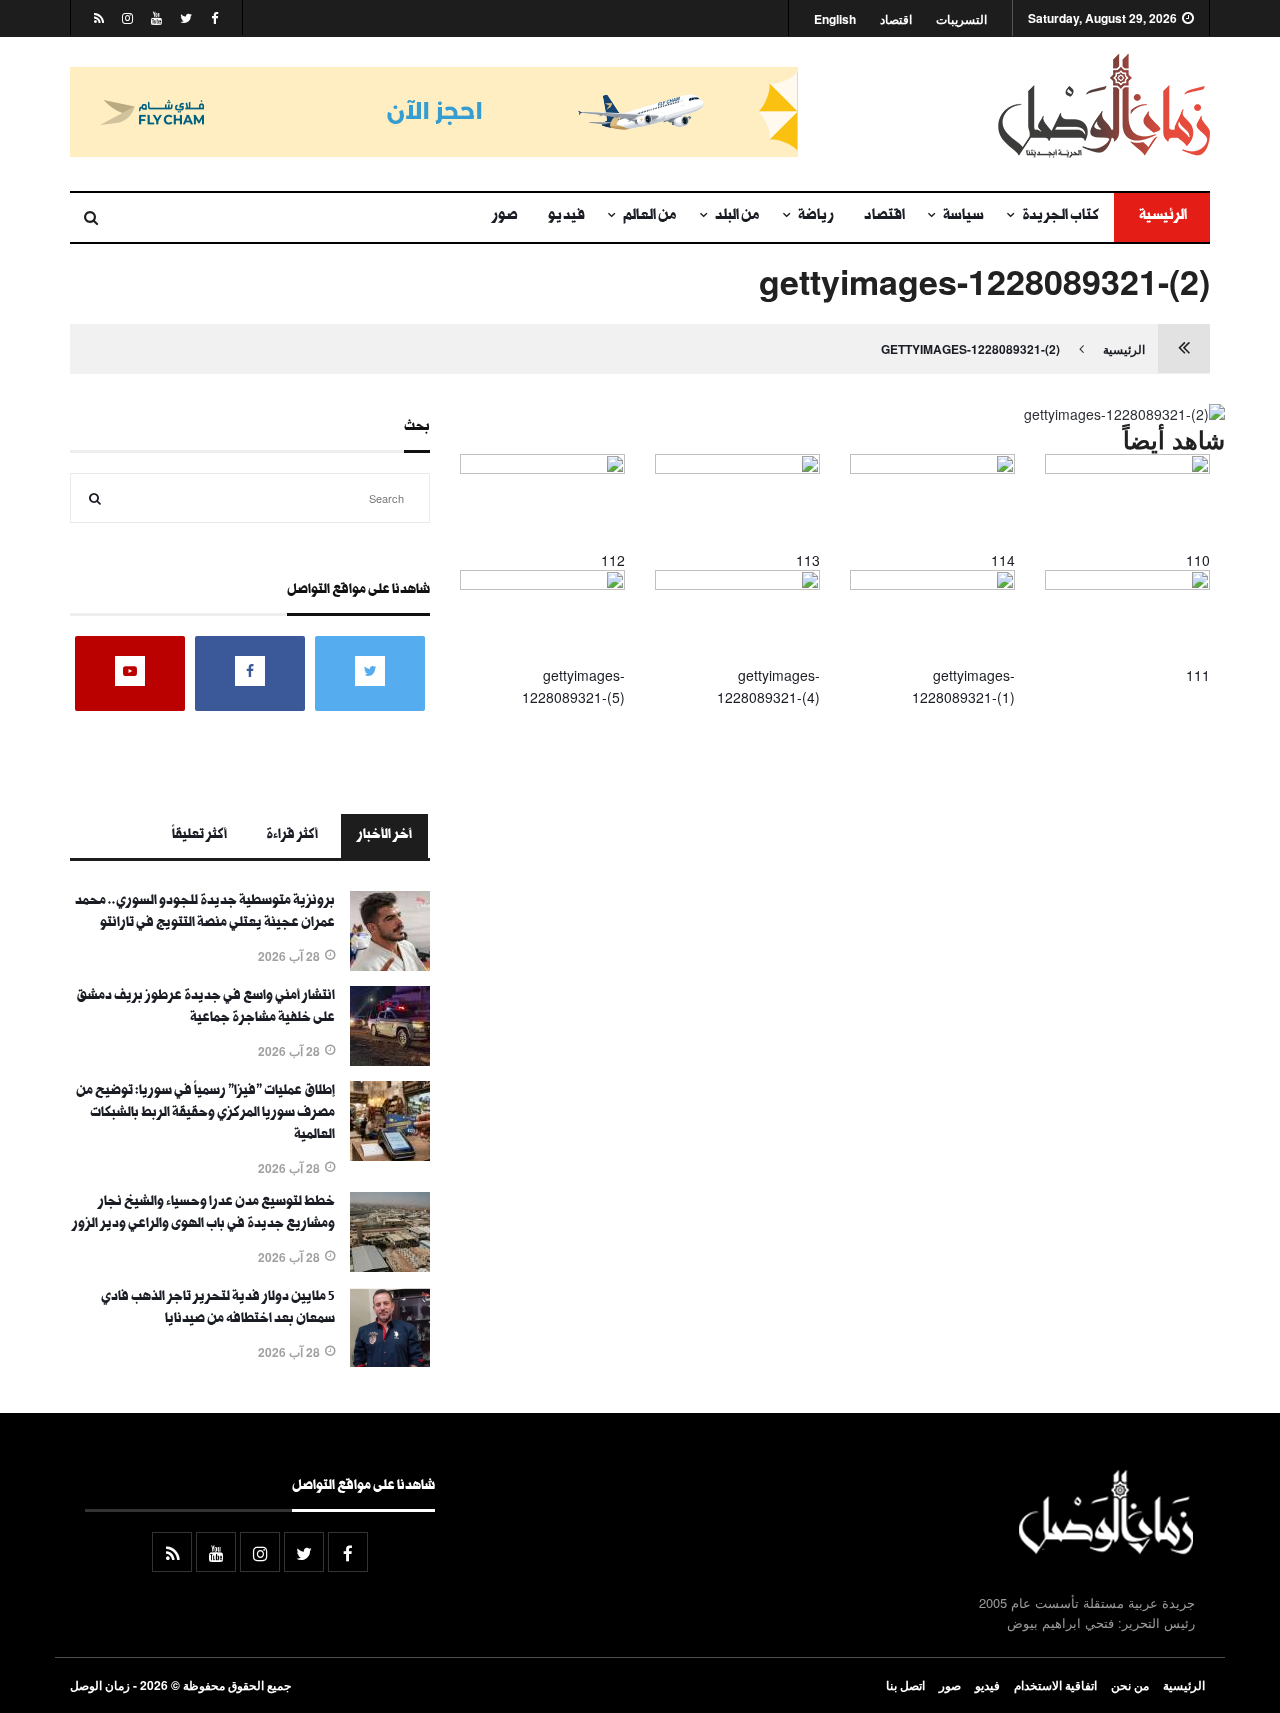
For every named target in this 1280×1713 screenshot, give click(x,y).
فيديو (566, 217)
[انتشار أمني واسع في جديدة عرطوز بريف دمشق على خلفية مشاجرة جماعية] (390, 1060)
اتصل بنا (905, 1685)
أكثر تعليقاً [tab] (199, 836)
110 (1198, 560)
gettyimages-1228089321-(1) (963, 686)
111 (1198, 675)
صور (505, 217)
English (835, 19)
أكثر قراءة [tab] (292, 836)
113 (808, 560)
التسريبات (961, 19)
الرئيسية (1162, 217)
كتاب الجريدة (1060, 217)
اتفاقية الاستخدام (1055, 1685)
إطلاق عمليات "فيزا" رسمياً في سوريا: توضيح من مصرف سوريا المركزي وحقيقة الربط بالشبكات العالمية (205, 1114)
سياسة (963, 217)
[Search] (95, 498)
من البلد (737, 217)
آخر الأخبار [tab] (384, 836)
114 (1003, 560)
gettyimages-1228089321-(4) (768, 686)
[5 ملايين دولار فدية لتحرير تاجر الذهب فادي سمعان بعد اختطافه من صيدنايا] (390, 1361)
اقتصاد (896, 19)
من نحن (1130, 1685)
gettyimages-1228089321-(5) (573, 686)
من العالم (650, 217)
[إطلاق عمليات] (390, 1155)
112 (613, 560)
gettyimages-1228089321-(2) (970, 349)
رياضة (816, 217)
